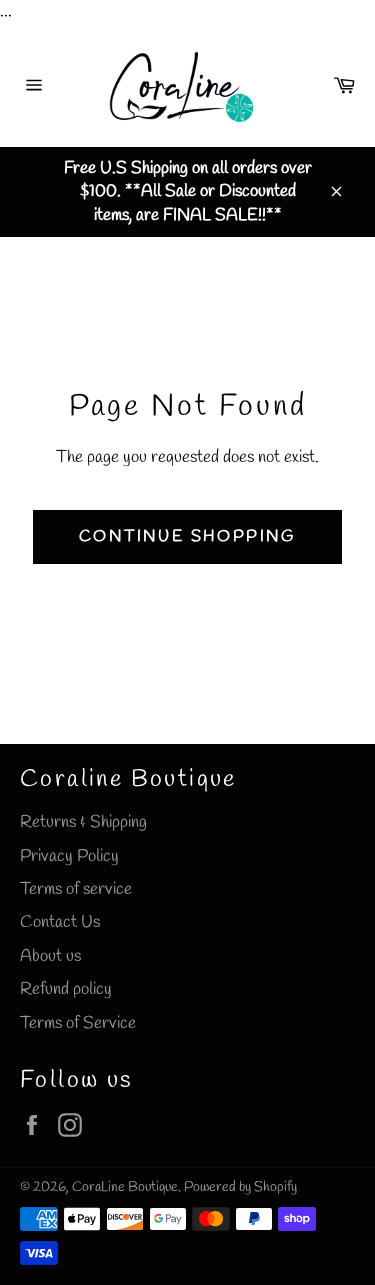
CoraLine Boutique (125, 1187)
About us (50, 956)
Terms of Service (78, 1023)
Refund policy (66, 989)
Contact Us (60, 922)
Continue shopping (187, 536)
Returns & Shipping (83, 822)
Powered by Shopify (240, 1187)
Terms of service (76, 889)
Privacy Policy (69, 856)
